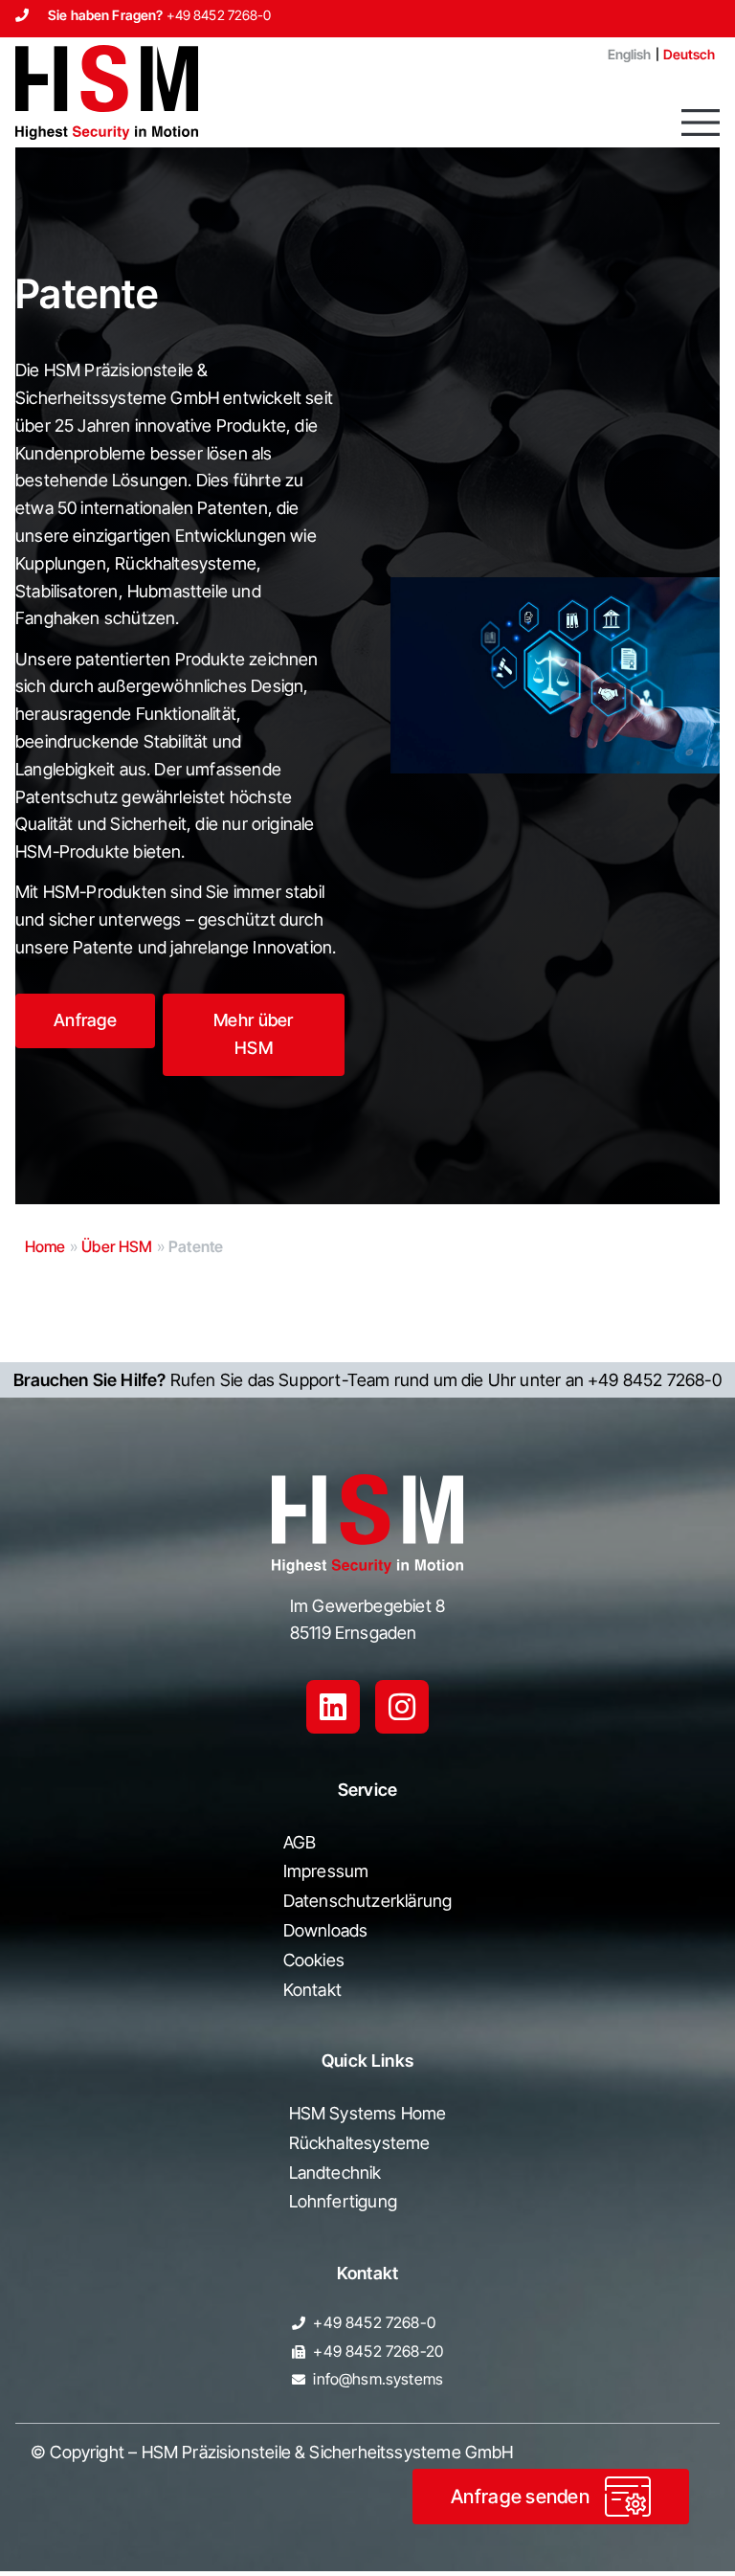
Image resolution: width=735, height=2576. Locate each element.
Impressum (326, 1871)
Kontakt (548, 54)
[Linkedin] (333, 1707)
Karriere (461, 54)
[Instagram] (402, 1707)
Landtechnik (335, 2173)
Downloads (326, 1930)
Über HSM (117, 1246)
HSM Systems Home (368, 2113)
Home (45, 1246)
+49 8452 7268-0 (219, 15)
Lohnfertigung (343, 2201)
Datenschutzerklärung (368, 1901)
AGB (300, 1842)
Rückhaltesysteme (360, 2143)
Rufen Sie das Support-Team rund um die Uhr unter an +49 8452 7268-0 (367, 1380)
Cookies (314, 1960)
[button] (701, 123)
